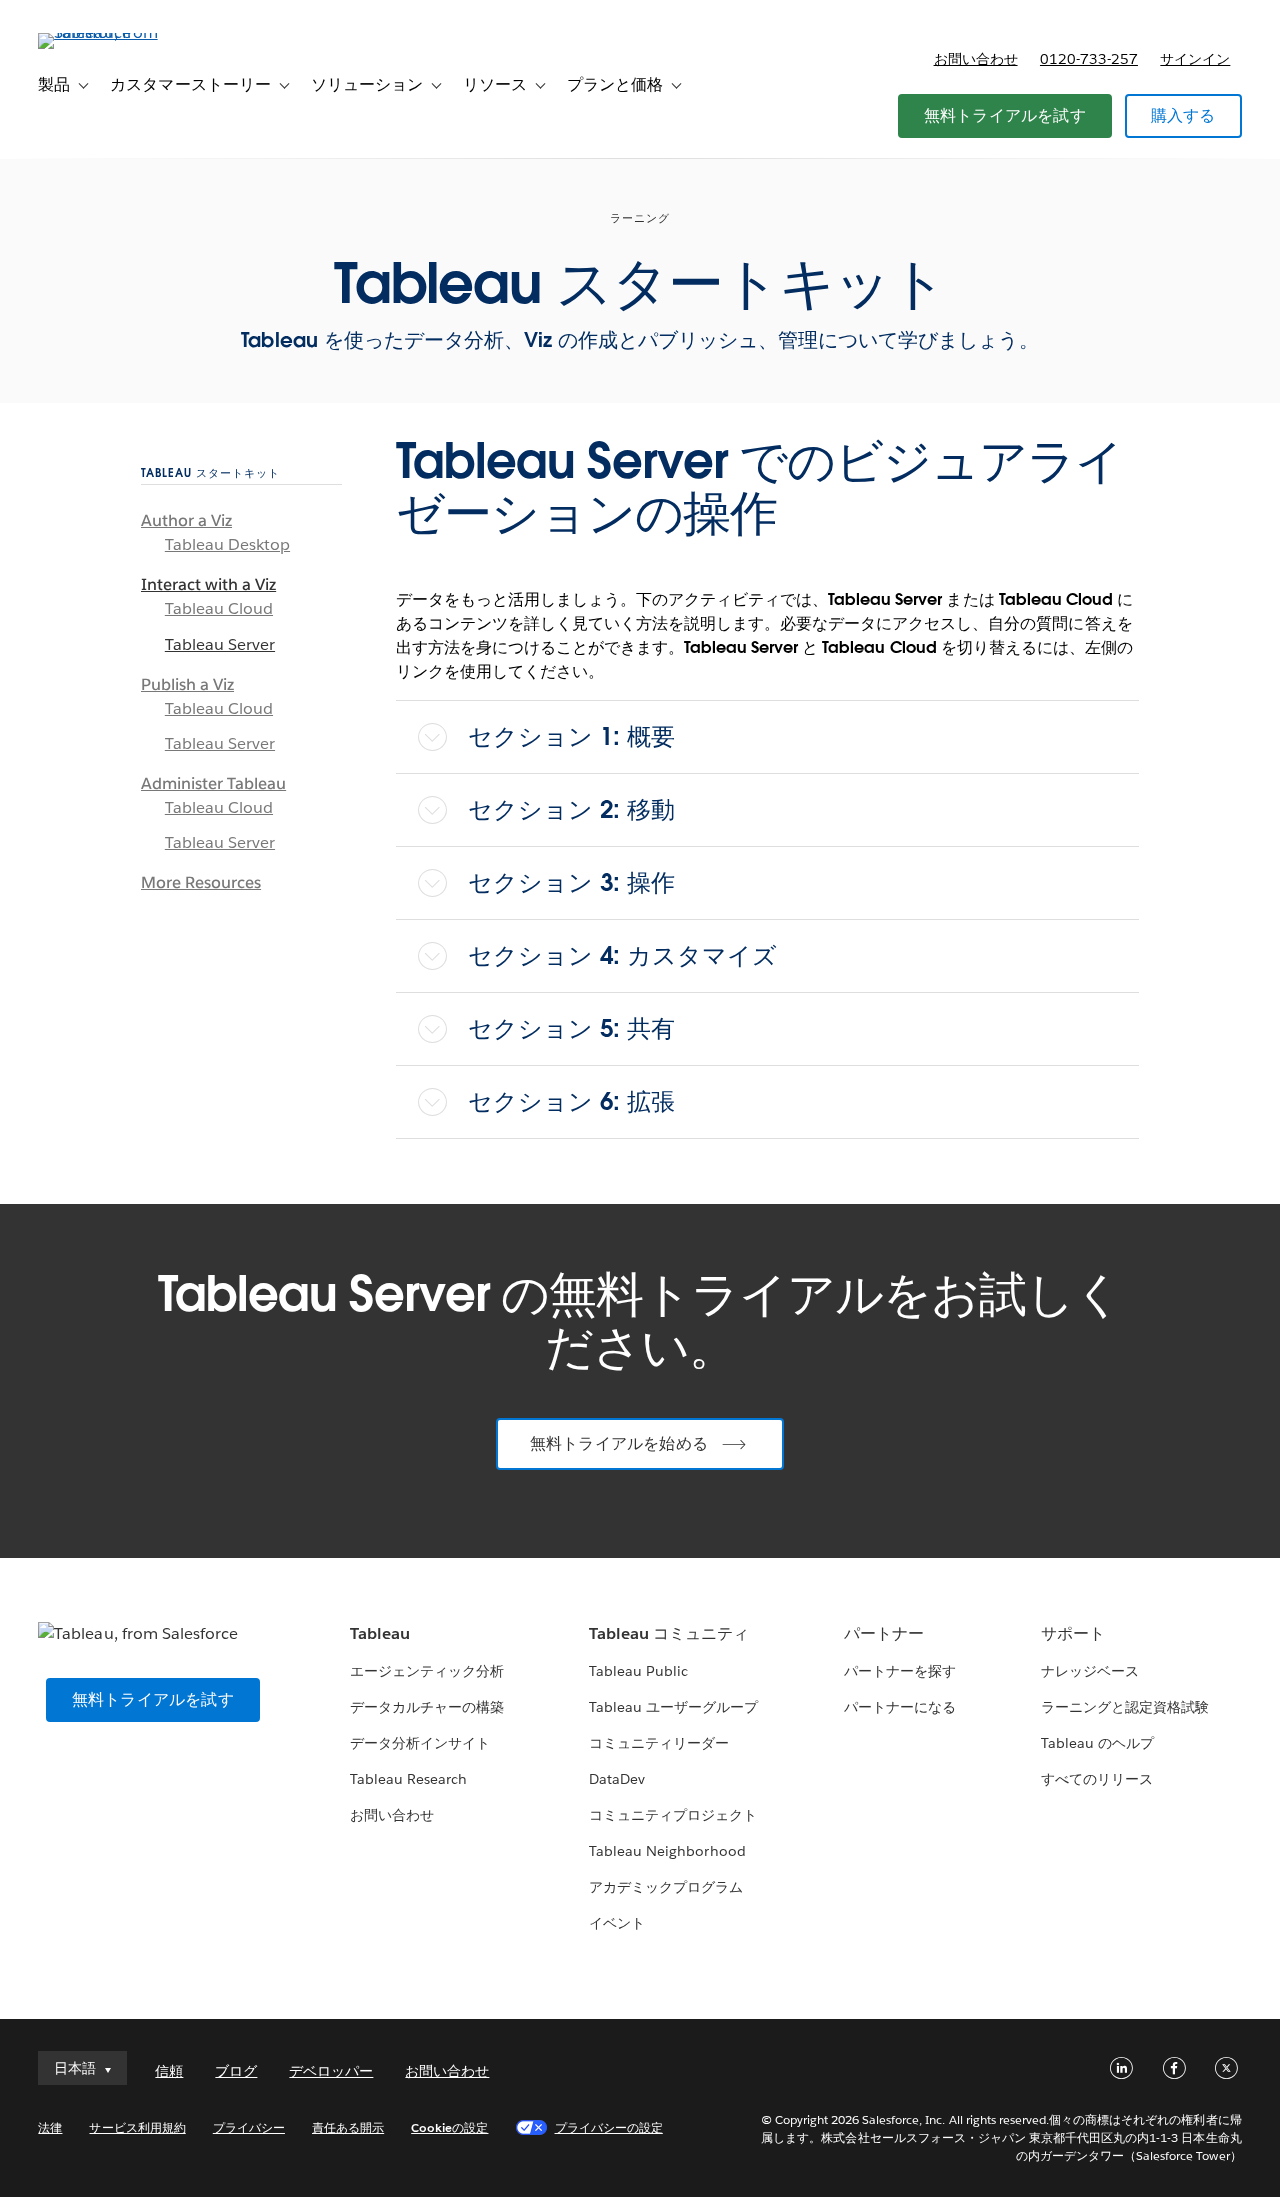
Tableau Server (220, 644)
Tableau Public (638, 1671)
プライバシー (249, 2127)
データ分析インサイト (420, 1743)
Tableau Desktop (227, 544)
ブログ (236, 2071)
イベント (617, 1923)
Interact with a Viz (208, 584)
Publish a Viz (187, 684)
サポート (1073, 1633)
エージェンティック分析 (427, 1671)
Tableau (380, 1633)
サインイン (1195, 59)
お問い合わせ (976, 59)
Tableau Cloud (219, 608)
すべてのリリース (1097, 1779)
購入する (1183, 115)
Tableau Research (408, 1779)
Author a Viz (186, 520)
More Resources (201, 882)
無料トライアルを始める (619, 1443)
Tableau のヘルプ (1097, 1743)
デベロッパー (331, 2071)
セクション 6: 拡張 (571, 1101)
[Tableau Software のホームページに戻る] (113, 32)
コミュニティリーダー (659, 1743)
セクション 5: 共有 (571, 1028)
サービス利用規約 (137, 2127)
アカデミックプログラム (666, 1887)
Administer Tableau (213, 783)
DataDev (617, 1779)
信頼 (169, 2071)
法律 (50, 2127)
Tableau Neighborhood (667, 1851)
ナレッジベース (1090, 1671)
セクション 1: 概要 (571, 736)
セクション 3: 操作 (571, 882)
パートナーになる (900, 1707)
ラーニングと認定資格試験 (1125, 1707)
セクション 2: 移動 (571, 809)
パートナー (884, 1633)
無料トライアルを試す (1005, 115)
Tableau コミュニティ (669, 1633)
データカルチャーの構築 (427, 1707)
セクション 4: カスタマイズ (622, 955)
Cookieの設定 (449, 2127)
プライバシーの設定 (609, 2127)
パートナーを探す (900, 1671)
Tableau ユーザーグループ (673, 1707)
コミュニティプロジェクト (673, 1815)
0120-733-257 (1089, 59)
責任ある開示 (348, 2127)
